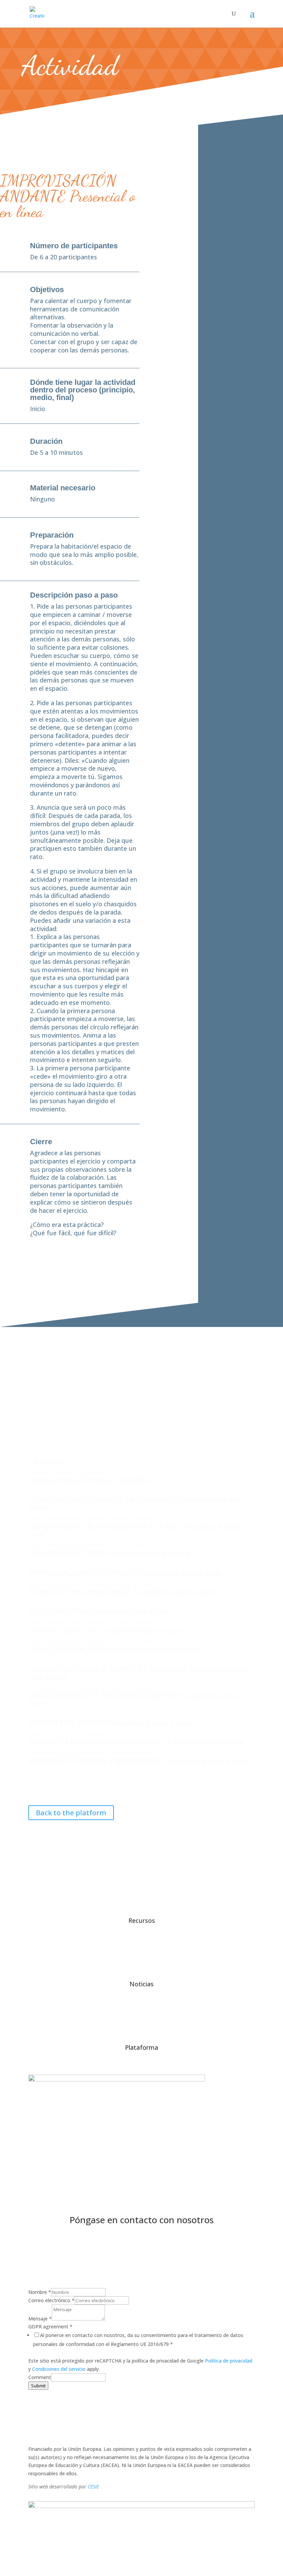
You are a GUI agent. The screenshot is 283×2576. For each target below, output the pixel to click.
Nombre (40, 2292)
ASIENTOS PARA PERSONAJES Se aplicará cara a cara (121, 1591)
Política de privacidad (229, 2361)
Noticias (141, 1984)
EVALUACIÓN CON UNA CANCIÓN (88, 1480)
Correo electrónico (51, 2300)
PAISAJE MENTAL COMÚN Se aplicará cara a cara (115, 1649)
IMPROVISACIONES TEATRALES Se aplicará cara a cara (124, 1572)
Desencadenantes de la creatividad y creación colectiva (90, 1518)
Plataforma (141, 2047)
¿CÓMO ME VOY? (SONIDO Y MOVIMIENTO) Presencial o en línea (133, 1503)
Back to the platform (71, 1813)
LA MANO (46, 1461)
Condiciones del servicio (59, 2369)
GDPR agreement (50, 2327)
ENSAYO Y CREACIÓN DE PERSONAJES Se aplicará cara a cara (136, 1741)
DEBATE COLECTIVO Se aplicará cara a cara (105, 1630)
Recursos (142, 1920)
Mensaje (40, 2319)
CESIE (93, 2487)
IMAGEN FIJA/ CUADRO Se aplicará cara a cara (110, 1722)
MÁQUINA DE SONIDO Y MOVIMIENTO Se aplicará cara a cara (138, 1761)
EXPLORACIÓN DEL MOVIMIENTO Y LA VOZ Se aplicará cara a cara (137, 1530)
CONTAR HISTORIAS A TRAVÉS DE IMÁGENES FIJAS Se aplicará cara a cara (138, 1673)
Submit (38, 2386)
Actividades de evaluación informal (67, 1453)
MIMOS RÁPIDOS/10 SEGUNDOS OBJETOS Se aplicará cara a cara (135, 1699)
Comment (40, 2377)
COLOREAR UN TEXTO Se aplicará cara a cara (109, 1553)
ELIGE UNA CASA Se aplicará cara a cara (99, 1611)
